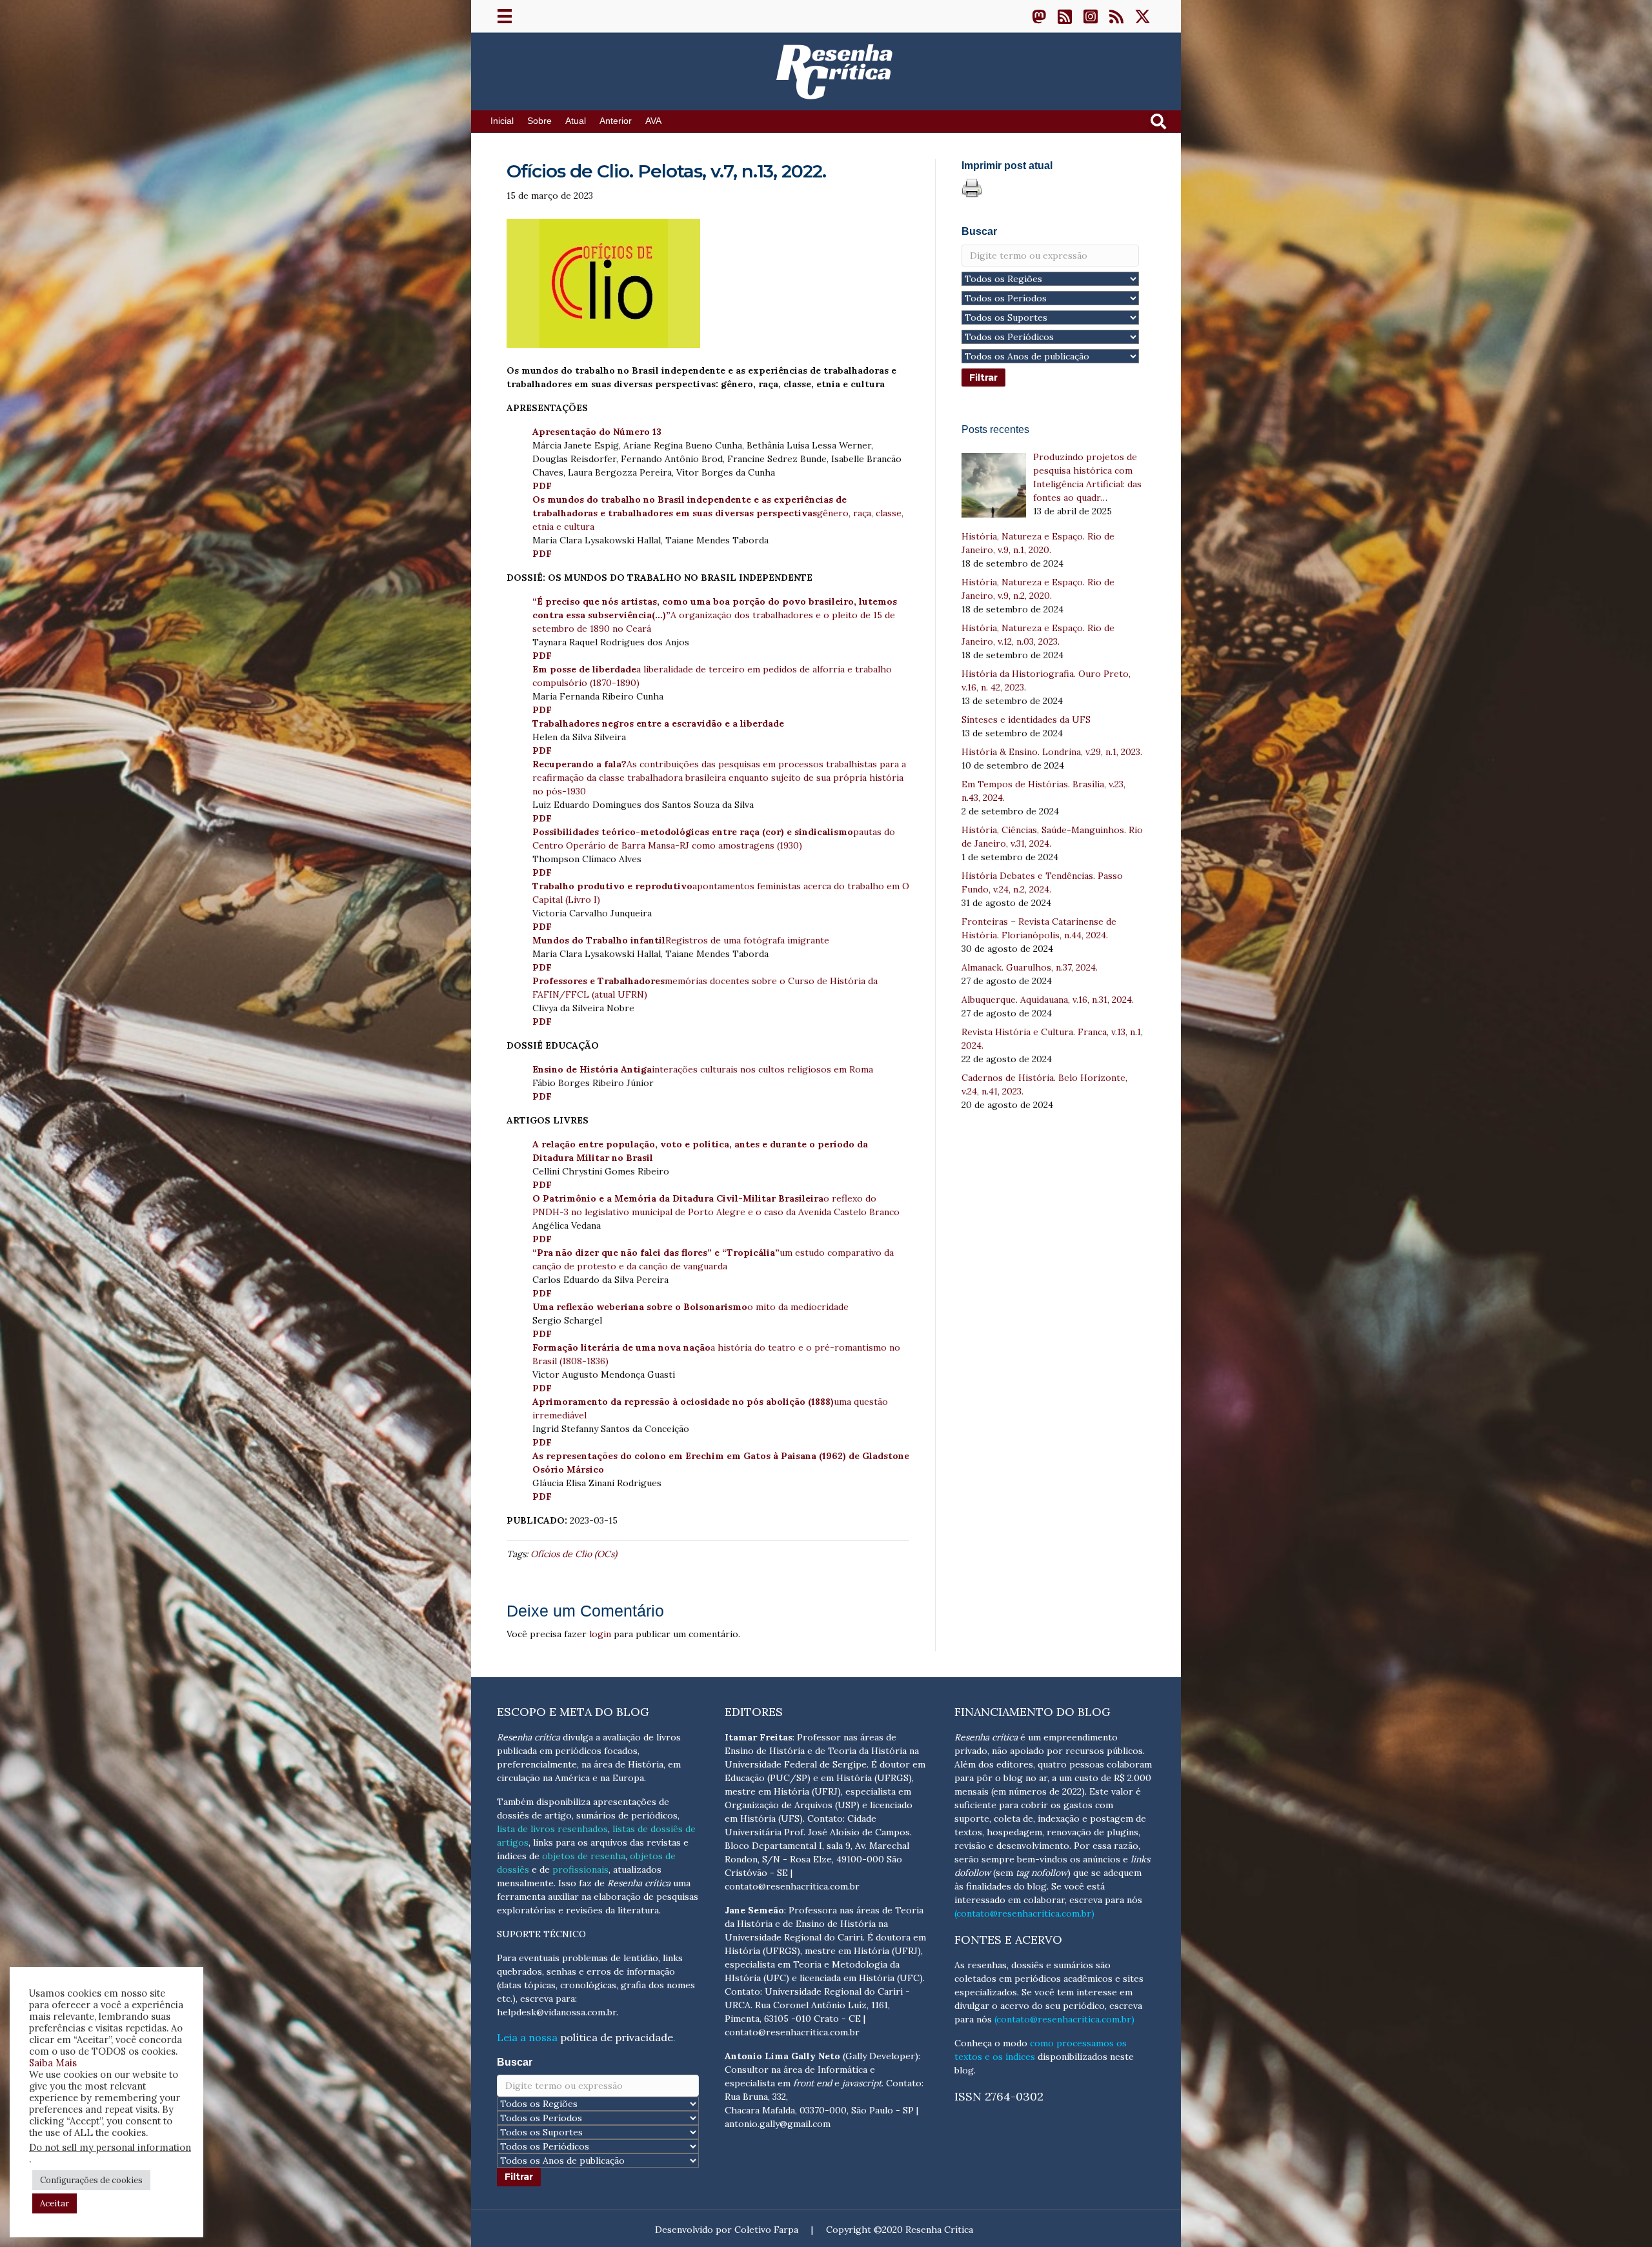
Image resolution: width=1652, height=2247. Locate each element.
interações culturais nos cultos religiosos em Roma (703, 1069)
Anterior (616, 121)
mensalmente (525, 1883)
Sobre (539, 121)
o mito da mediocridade (690, 1307)
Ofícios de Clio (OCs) (574, 1554)
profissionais (580, 1869)
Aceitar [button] (55, 2203)
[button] (1039, 16)
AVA (653, 121)
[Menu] (505, 16)
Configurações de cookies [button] (91, 2180)
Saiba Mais (53, 2063)
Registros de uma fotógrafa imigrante (681, 940)
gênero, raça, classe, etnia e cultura (718, 513)
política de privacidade (617, 2037)
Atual (576, 121)
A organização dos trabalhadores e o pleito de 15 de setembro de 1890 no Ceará (715, 615)
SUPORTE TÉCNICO (541, 1934)
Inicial (502, 121)
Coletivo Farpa (766, 2230)
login (600, 1634)
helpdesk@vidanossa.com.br (557, 2012)
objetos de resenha (584, 1856)
